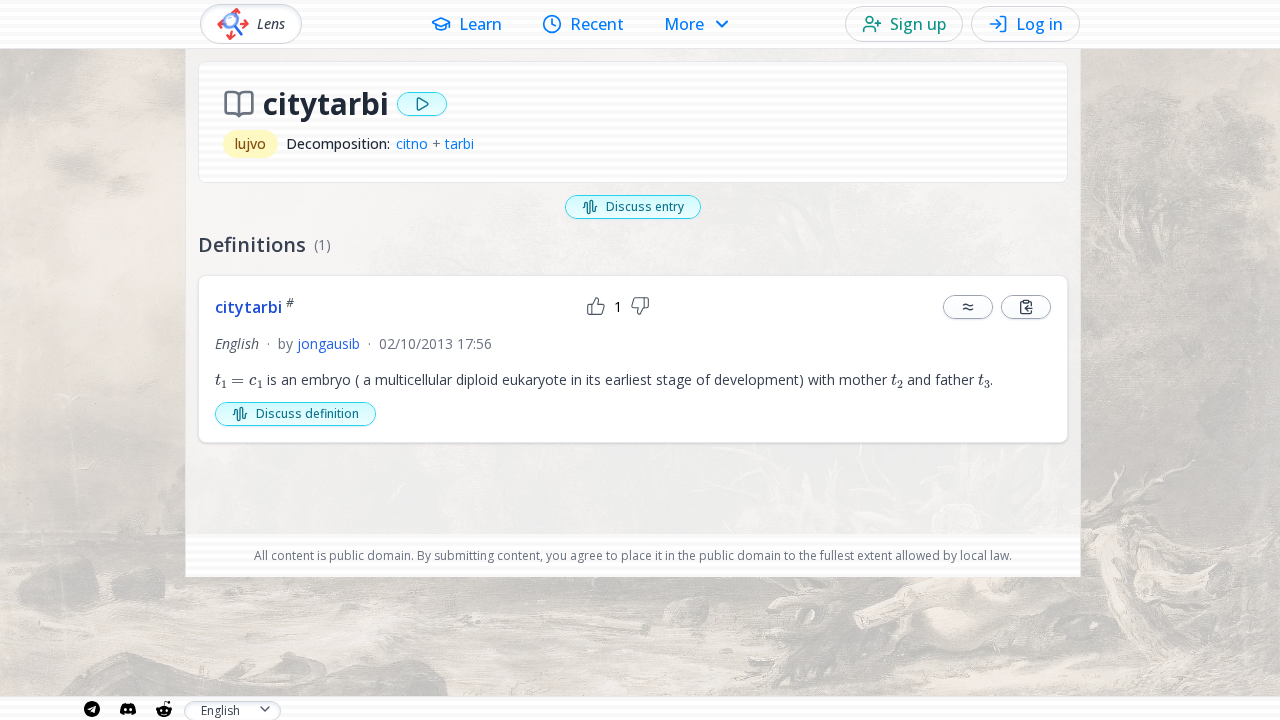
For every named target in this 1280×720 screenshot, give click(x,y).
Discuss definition (307, 413)
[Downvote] (640, 307)
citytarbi (254, 307)
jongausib (328, 343)
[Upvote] (596, 307)
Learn (480, 24)
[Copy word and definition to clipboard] (1026, 307)
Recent (597, 24)
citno (412, 143)
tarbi (459, 143)
